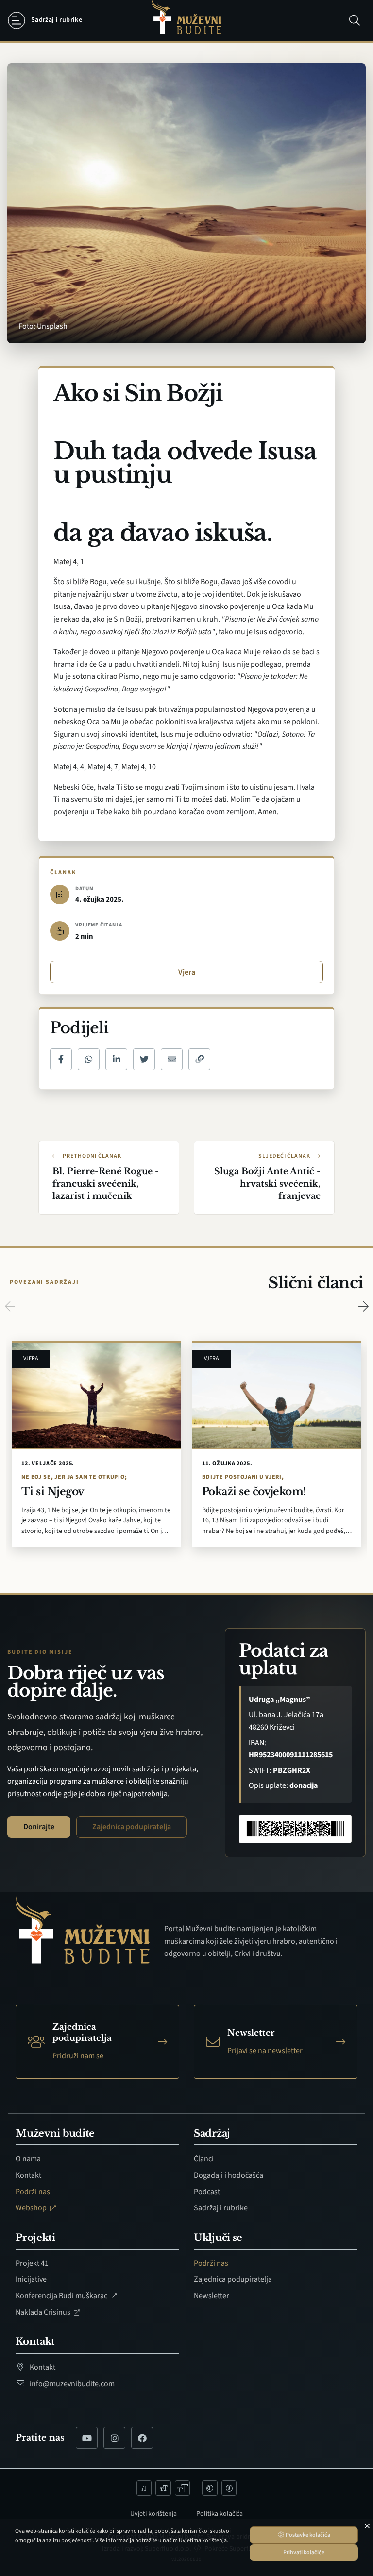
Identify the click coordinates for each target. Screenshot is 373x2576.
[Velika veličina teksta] (183, 2488)
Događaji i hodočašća (229, 2175)
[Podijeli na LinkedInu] (116, 1059)
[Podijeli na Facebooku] (61, 1059)
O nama (28, 2159)
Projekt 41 (32, 2263)
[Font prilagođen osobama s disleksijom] (229, 2488)
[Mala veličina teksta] (144, 2488)
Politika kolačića (220, 2514)
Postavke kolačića (307, 2535)
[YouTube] (87, 2438)
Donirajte (39, 1827)
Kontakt (28, 2175)
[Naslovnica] (186, 21)
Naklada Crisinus (44, 2312)
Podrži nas (33, 2192)
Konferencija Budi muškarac (62, 2296)
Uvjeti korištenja (153, 2514)
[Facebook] (142, 2438)
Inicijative (31, 2279)
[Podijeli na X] (144, 1059)
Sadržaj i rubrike (221, 2208)
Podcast (207, 2192)
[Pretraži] (355, 20)
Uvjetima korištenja (203, 2540)
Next (363, 1306)
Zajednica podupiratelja (132, 1827)
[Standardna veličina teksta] (163, 2488)
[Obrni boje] (210, 2488)
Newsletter (212, 2296)
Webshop (32, 2208)
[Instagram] (114, 2438)
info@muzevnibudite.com (71, 2384)
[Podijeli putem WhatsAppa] (89, 1059)
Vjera (187, 972)
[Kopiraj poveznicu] (199, 1059)
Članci (204, 2159)
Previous (10, 1306)
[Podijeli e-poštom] (172, 1059)
